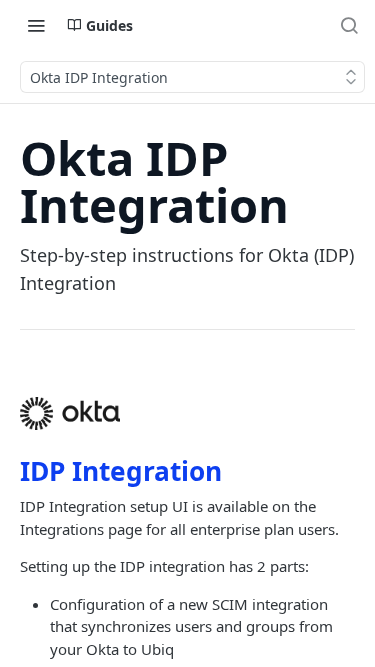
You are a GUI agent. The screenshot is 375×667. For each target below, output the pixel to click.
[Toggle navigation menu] (36, 25)
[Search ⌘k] (349, 25)
